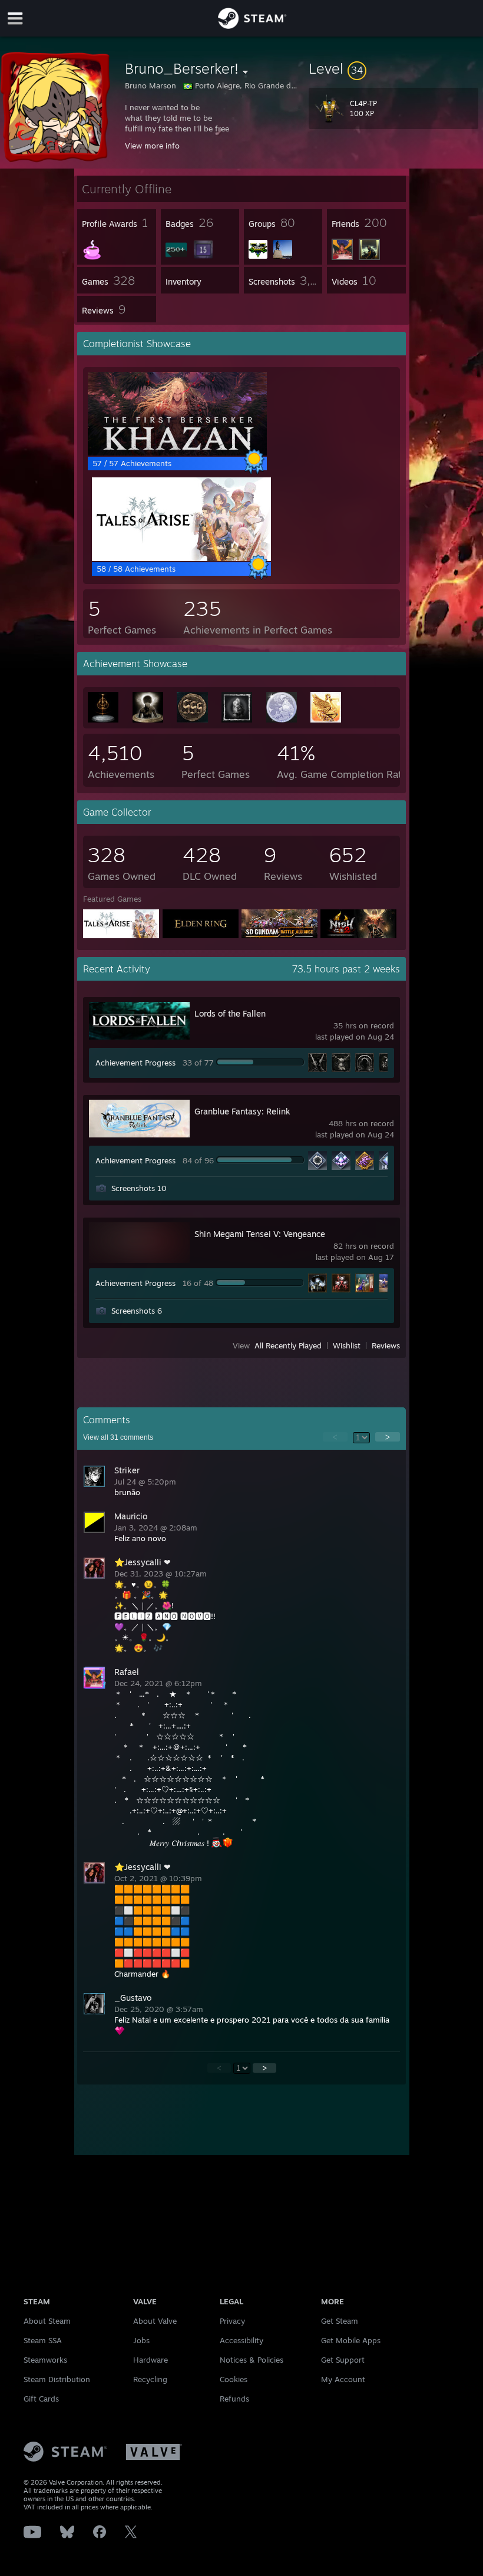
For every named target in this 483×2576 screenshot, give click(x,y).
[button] (393, 68)
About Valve (155, 2321)
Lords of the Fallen (230, 1013)
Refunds (234, 2399)
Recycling (150, 2379)
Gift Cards (41, 2399)
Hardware (150, 2360)
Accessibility (241, 2340)
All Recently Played (288, 1345)
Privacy (232, 2321)
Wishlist (347, 1345)
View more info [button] (152, 146)
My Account (343, 2379)
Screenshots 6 (137, 1311)
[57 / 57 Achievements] (177, 453)
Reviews (386, 1345)
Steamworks (45, 2360)
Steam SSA (43, 2340)
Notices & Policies (252, 2360)
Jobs (141, 2340)
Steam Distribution (57, 2379)
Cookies (234, 2379)
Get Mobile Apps (351, 2340)
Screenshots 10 (139, 1188)
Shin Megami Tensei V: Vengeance (260, 1234)
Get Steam (340, 2321)
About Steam (47, 2321)
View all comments (118, 1437)
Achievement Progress (135, 1063)
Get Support (343, 2360)
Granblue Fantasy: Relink (242, 1111)
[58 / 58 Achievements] (181, 558)
